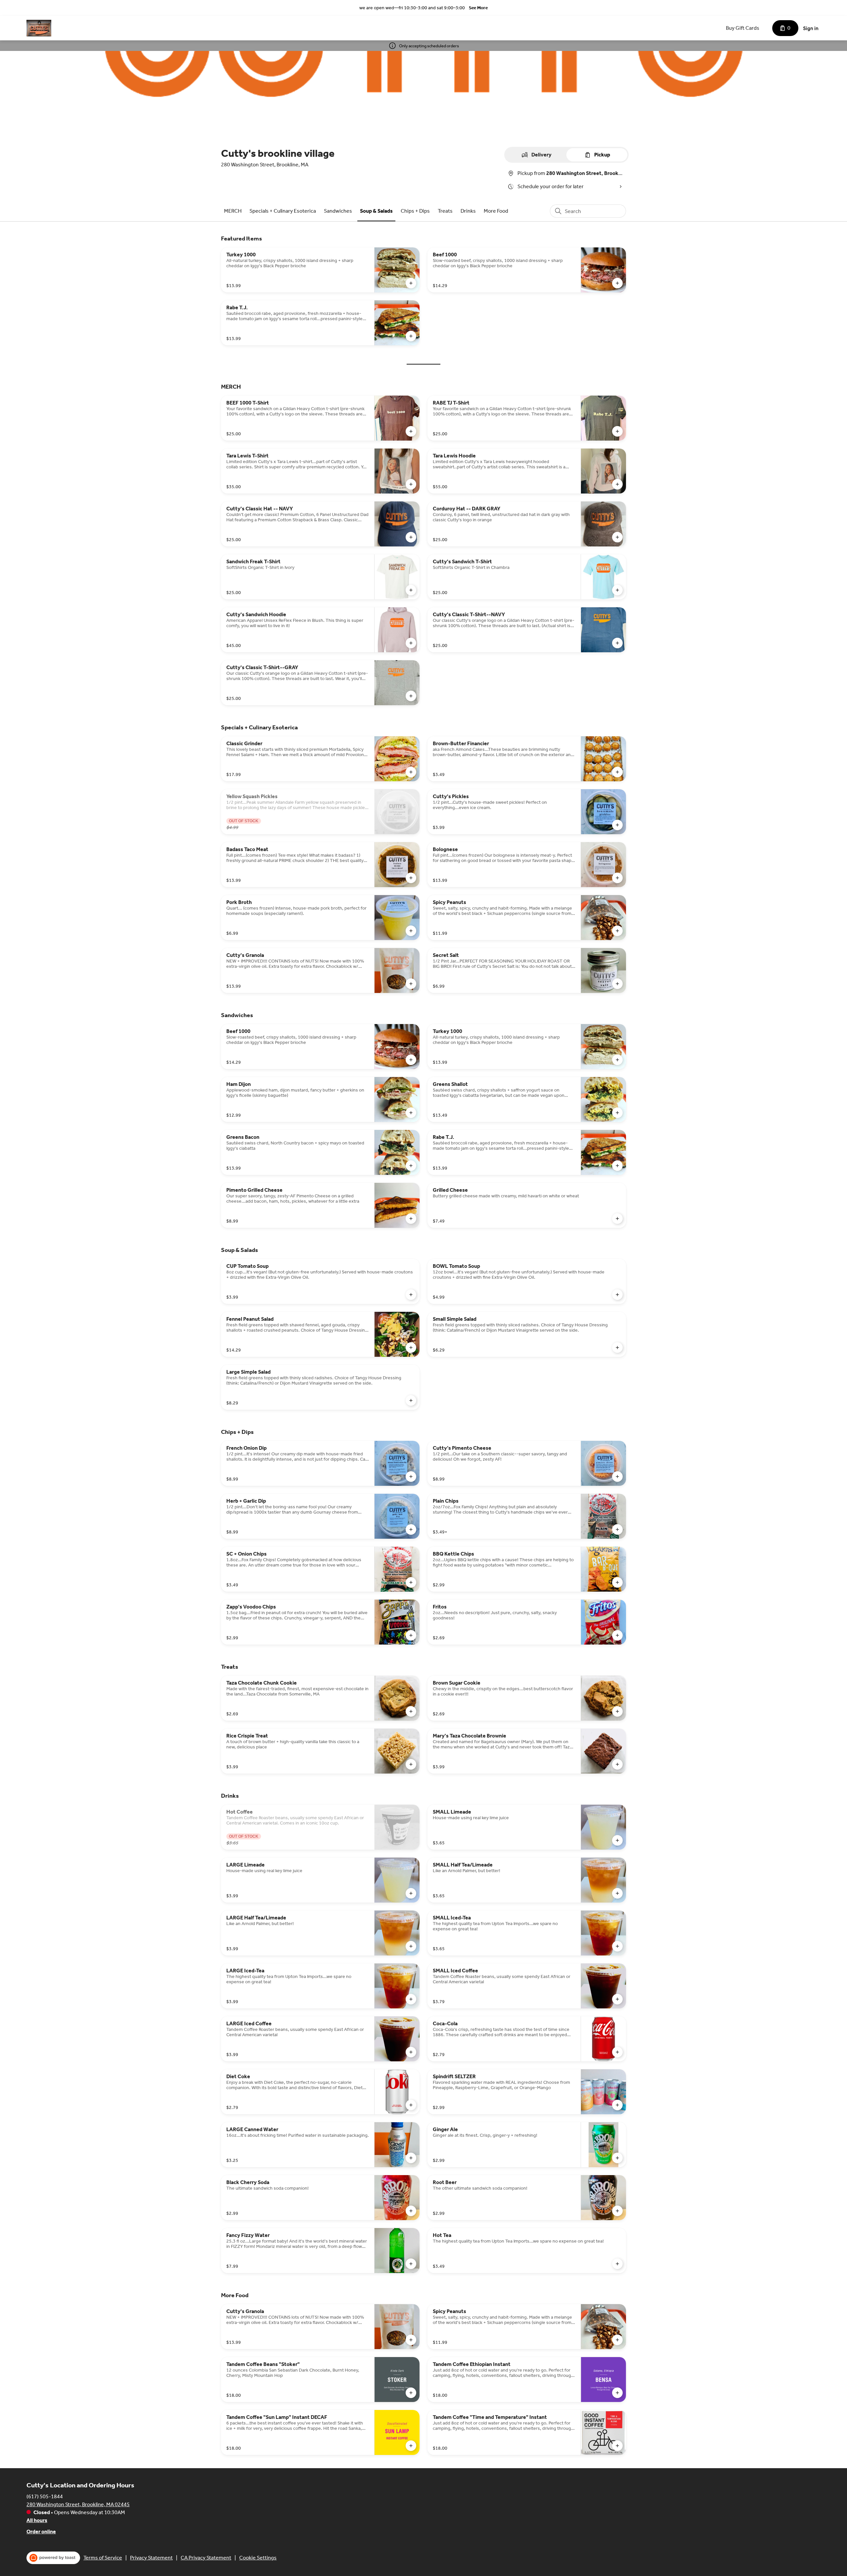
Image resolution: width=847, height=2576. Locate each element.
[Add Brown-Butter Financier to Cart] (617, 772)
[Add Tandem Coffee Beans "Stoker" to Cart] (411, 2393)
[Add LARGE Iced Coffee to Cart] (411, 2052)
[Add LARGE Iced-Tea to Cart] (411, 1999)
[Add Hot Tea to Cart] (617, 2264)
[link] (233, 211)
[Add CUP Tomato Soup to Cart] (411, 1295)
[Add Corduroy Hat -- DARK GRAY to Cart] (617, 537)
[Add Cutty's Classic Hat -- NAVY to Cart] (411, 537)
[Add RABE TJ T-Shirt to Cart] (617, 431)
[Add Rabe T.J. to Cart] (411, 336)
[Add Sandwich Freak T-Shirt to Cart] (411, 590)
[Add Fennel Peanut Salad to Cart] (411, 1348)
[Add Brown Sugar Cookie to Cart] (617, 1711)
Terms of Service (103, 2558)
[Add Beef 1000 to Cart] (617, 283)
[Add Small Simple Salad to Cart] (617, 1348)
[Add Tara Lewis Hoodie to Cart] (617, 484)
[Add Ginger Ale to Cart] (617, 2158)
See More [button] (478, 8)
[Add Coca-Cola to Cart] (617, 2052)
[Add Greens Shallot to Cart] (617, 1113)
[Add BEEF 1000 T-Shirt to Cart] (411, 431)
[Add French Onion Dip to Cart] (411, 1477)
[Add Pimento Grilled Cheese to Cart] (411, 1219)
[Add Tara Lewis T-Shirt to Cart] (411, 484)
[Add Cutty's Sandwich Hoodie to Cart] (411, 643)
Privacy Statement (151, 2558)
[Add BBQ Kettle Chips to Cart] (617, 1582)
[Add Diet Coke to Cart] (411, 2105)
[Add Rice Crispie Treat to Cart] (411, 1764)
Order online (41, 2532)
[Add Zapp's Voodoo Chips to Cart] (411, 1635)
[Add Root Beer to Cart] (617, 2211)
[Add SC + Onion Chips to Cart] (411, 1582)
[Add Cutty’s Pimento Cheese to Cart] (617, 1477)
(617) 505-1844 (45, 2496)
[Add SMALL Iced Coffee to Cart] (617, 1999)
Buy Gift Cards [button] (743, 28)
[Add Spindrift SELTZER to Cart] (617, 2105)
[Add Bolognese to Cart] (617, 878)
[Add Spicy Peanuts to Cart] (617, 931)
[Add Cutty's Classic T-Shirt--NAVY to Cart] (617, 643)
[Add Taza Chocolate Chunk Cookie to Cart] (411, 1711)
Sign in (811, 28)
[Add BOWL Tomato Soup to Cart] (617, 1295)
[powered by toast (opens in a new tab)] (53, 2558)
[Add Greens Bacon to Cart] (411, 1166)
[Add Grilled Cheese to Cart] (617, 1219)
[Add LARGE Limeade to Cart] (411, 1893)
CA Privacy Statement (206, 2558)
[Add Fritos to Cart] (617, 1635)
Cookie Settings (258, 2558)
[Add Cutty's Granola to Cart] (411, 984)
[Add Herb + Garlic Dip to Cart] (411, 1529)
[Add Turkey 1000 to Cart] (411, 283)
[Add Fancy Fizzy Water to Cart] (411, 2264)
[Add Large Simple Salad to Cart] (411, 1400)
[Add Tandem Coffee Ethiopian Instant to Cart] (617, 2393)
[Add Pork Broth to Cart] (411, 931)
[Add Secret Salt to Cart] (617, 984)
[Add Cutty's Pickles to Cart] (617, 825)
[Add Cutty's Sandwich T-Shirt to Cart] (617, 590)
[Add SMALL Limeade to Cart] (617, 1840)
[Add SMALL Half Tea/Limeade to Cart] (617, 1893)
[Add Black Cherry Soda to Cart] (411, 2211)
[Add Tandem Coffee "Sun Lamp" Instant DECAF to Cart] (411, 2446)
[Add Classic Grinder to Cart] (411, 772)
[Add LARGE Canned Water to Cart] (411, 2158)
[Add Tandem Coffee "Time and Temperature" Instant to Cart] (617, 2446)
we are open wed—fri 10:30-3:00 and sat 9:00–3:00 (412, 8)
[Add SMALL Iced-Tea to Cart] (617, 1946)
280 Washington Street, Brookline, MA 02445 (78, 2504)
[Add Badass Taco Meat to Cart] (411, 878)
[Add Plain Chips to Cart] (617, 1529)
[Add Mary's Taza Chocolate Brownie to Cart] (617, 1764)
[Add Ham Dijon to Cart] (411, 1113)
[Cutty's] (39, 28)
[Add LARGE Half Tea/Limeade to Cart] (411, 1946)
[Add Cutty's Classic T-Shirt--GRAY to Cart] (411, 696)
